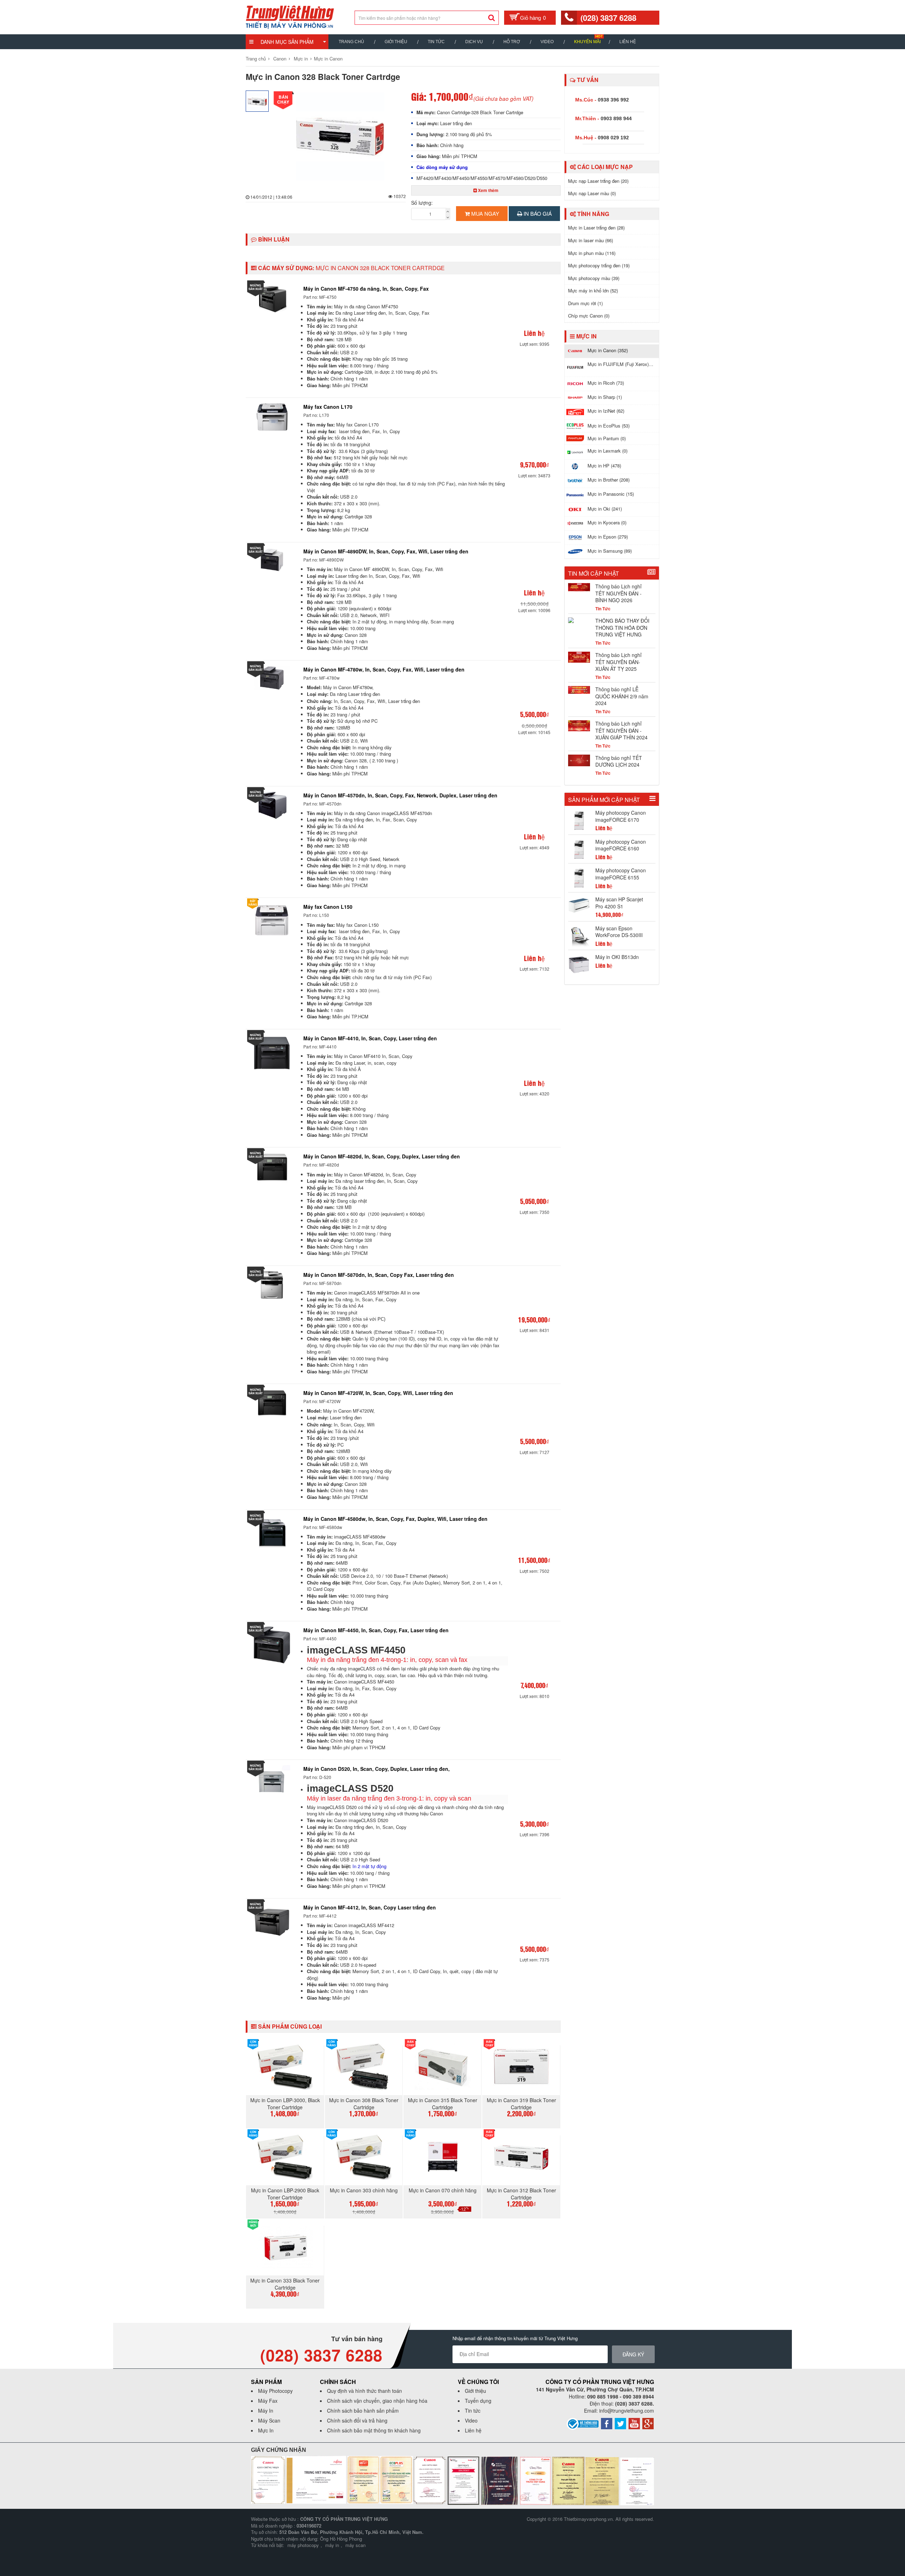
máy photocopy (303, 2545)
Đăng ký (633, 2354)
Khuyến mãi (587, 42)
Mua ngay (484, 213)
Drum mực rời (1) (585, 303)
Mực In (266, 2430)
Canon (280, 59)
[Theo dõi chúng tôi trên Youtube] (634, 2423)
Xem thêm (488, 190)
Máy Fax (268, 2401)
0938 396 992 (613, 100)
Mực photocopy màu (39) (594, 278)
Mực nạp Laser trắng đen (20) (598, 181)
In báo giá (537, 213)
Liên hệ (628, 42)
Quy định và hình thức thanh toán (364, 2391)
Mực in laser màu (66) (591, 240)
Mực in (301, 59)
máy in (332, 2545)
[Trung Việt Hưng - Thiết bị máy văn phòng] (290, 16)
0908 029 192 (613, 138)
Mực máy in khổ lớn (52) (593, 290)
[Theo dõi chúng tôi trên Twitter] (620, 2423)
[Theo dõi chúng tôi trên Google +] (648, 2423)
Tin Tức (436, 42)
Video (547, 42)
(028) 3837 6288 (608, 18)
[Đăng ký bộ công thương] (583, 2423)
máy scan (355, 2545)
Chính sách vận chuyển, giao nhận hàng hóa (377, 2401)
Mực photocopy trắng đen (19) (599, 265)
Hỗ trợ (512, 42)
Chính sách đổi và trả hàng (357, 2420)
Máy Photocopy (275, 2391)
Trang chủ (351, 42)
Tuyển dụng (478, 2401)
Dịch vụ (474, 42)
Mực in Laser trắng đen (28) (596, 228)
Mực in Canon (328, 59)
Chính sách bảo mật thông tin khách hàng (374, 2430)
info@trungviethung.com (627, 2411)
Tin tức (473, 2411)
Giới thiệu (396, 42)
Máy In (266, 2411)
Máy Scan (269, 2420)
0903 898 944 (616, 118)
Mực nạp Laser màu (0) (592, 193)
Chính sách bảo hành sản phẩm (363, 2411)
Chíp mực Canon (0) (589, 316)
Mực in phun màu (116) (592, 253)
